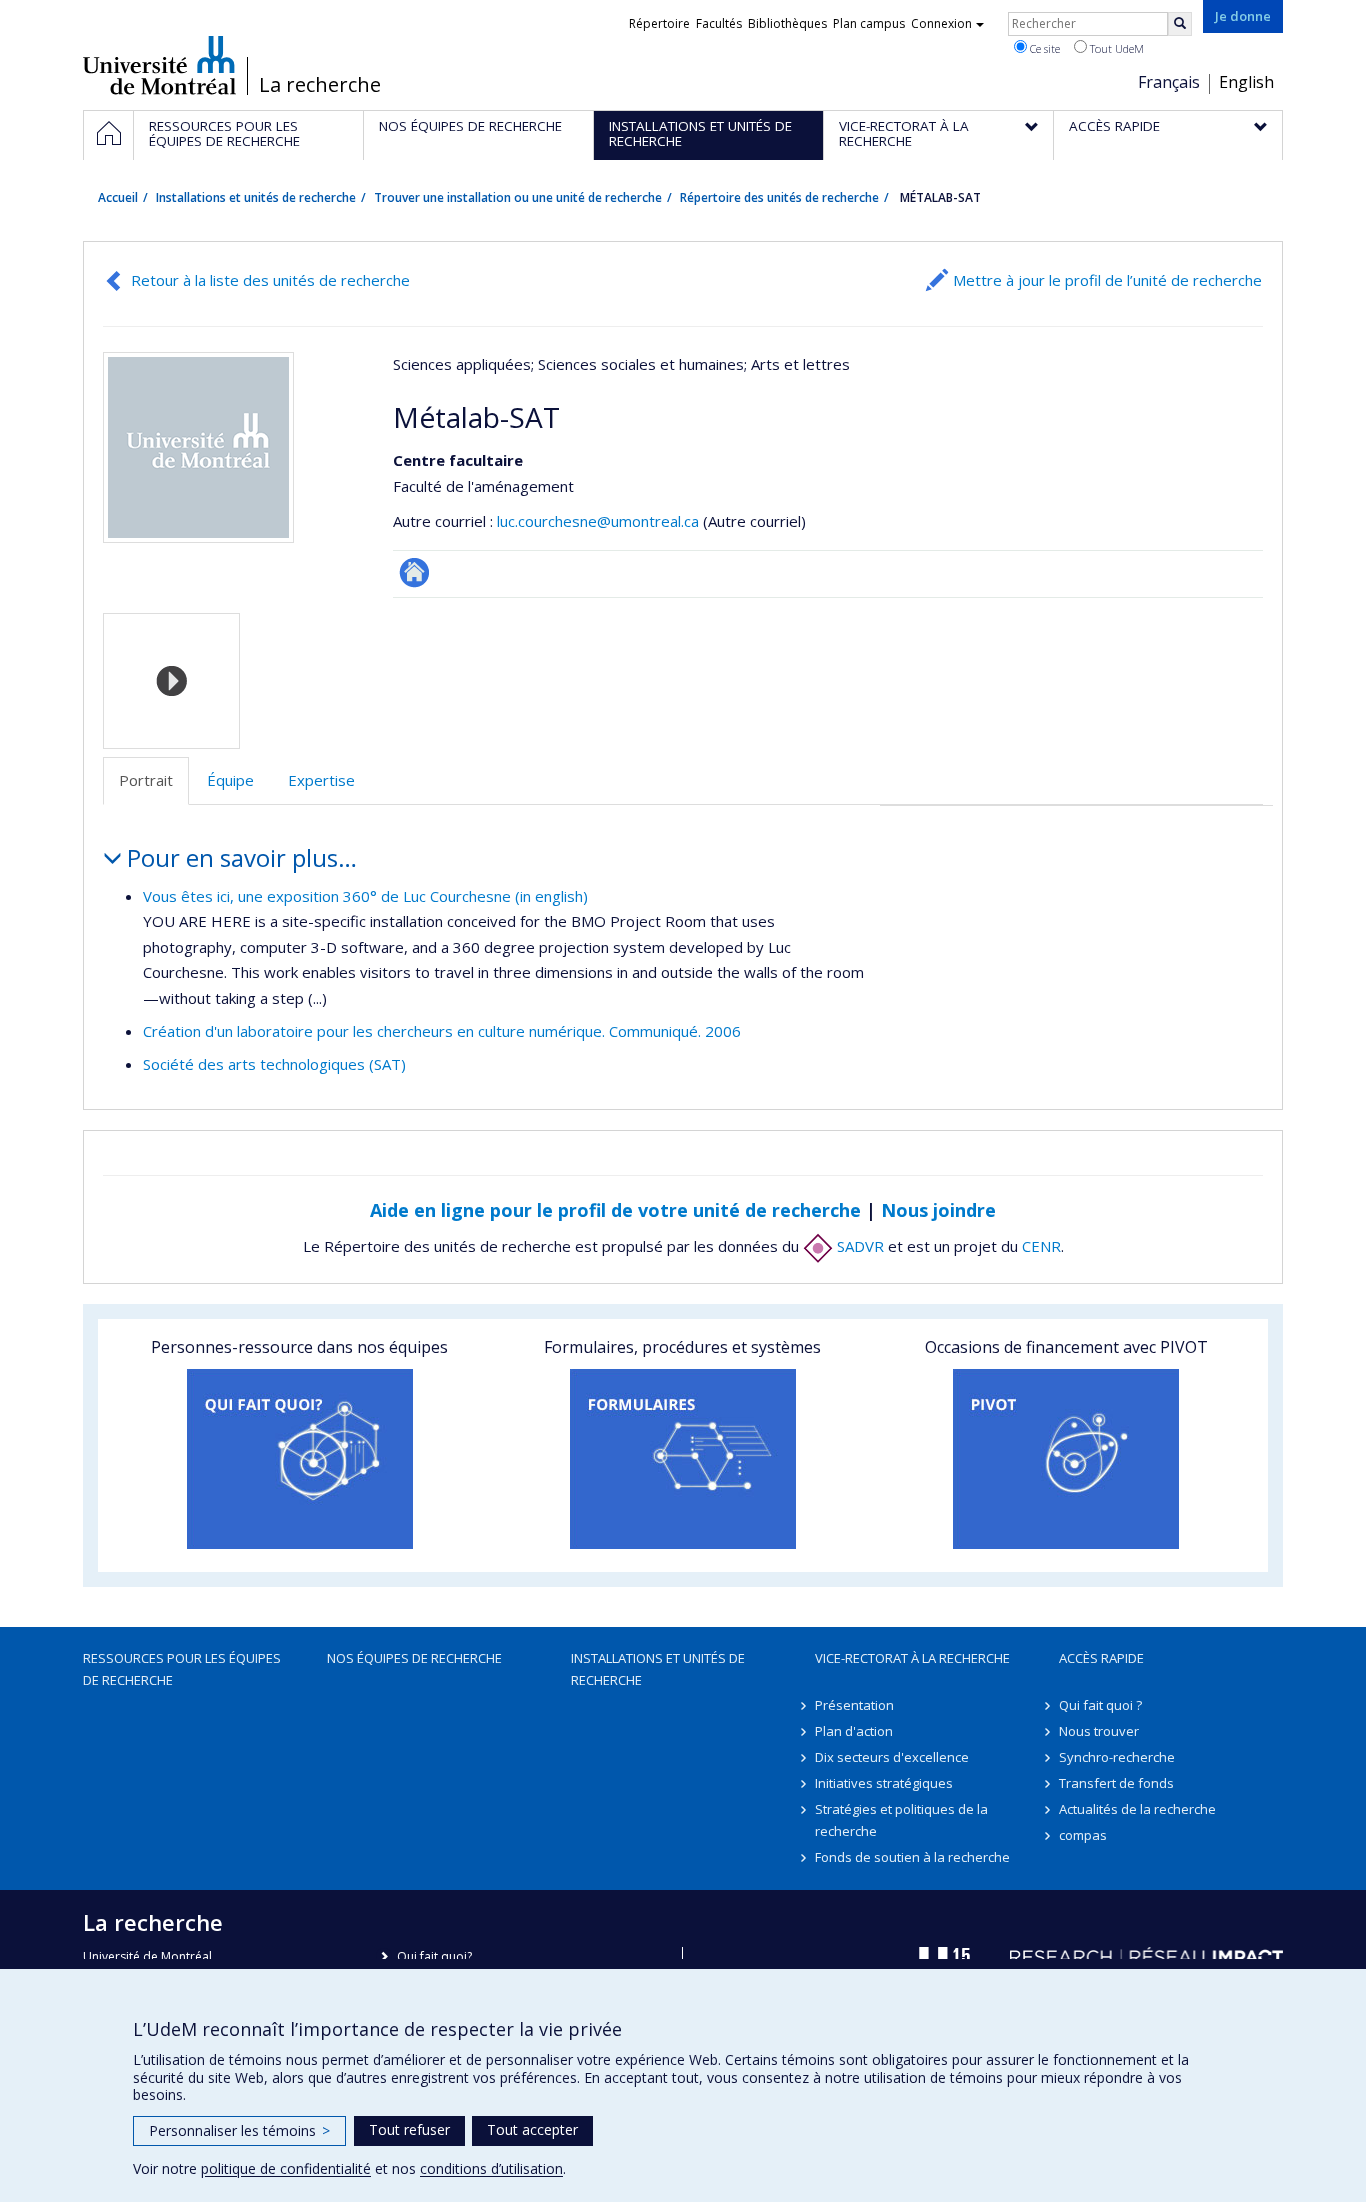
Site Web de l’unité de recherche (414, 572)
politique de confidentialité (286, 2168)
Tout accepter (532, 2129)
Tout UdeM (1115, 48)
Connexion (941, 23)
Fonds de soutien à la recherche (912, 1857)
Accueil (118, 197)
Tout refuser (409, 2129)
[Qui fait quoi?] (299, 1459)
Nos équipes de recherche (414, 1658)
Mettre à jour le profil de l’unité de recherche (1107, 280)
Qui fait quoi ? (1100, 1705)
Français (1169, 82)
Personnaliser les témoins (239, 2130)
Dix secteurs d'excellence (892, 1757)
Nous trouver (1099, 1731)
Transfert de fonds (1116, 1783)
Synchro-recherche (1117, 1757)
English (1246, 82)
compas (1083, 1835)
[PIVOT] (1066, 1459)
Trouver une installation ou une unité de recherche (518, 197)
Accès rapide (1101, 1658)
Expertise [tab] (321, 780)
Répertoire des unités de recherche (779, 197)
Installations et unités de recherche (256, 197)
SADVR (858, 1246)
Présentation (854, 1705)
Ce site (1043, 48)
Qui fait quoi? (434, 1956)
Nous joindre (938, 1210)
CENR (1041, 1246)
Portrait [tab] (146, 780)
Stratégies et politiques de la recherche (901, 1820)
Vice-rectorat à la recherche (912, 1658)
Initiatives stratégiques (884, 1783)
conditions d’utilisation (491, 2168)
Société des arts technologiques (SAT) (274, 1064)
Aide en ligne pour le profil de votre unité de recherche (615, 1210)
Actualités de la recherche (1137, 1809)
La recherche (320, 85)
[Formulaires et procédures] (682, 1459)
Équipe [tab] (230, 780)
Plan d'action (854, 1731)
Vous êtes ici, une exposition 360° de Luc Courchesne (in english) (365, 896)
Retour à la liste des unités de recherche (270, 280)
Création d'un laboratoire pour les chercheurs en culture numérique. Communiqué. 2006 (442, 1031)
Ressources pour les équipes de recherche (182, 1669)
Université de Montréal (159, 65)
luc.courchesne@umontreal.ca (598, 521)
